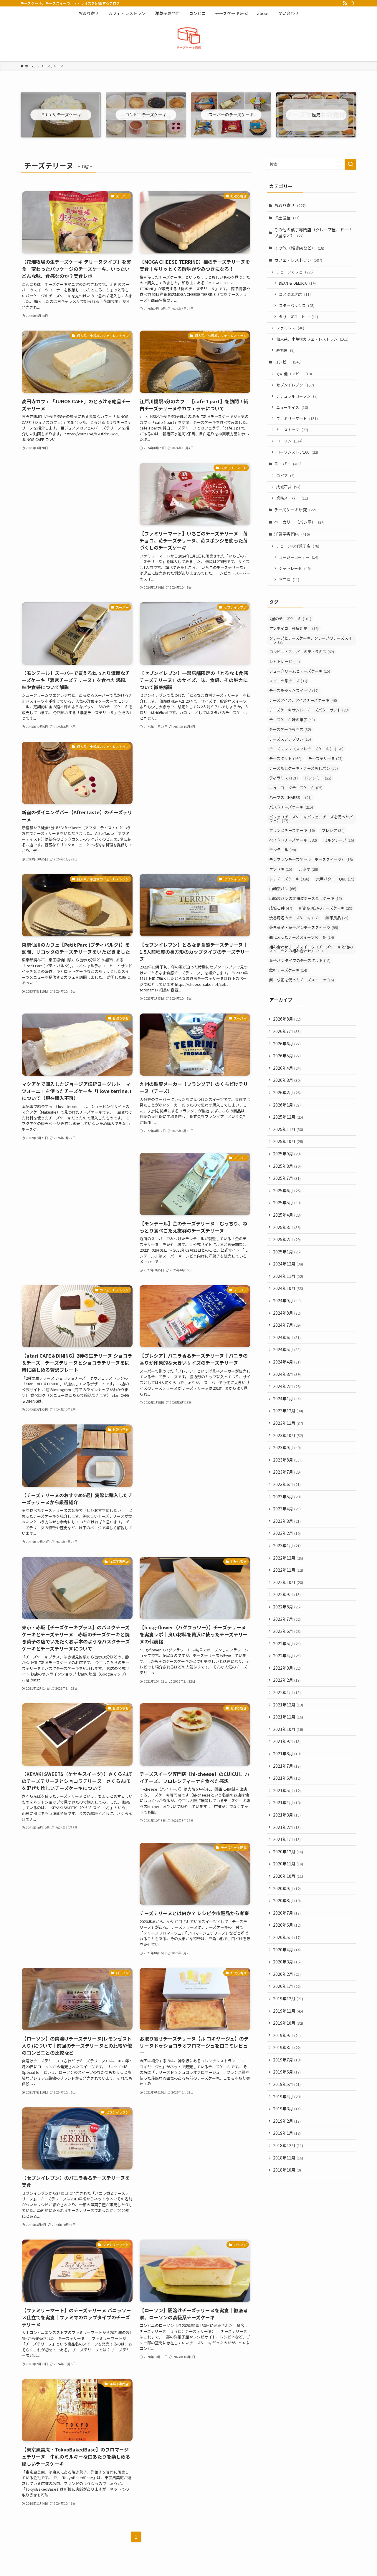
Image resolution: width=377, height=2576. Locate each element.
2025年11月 (288, 1129)
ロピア (285, 476)
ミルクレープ (339, 840)
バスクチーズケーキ (291, 807)
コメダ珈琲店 (295, 294)
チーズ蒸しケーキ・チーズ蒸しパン (304, 768)
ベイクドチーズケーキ (293, 840)
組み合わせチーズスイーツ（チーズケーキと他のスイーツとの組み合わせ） (311, 949)
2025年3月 (287, 1227)
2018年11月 (288, 2158)
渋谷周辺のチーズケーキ (294, 918)
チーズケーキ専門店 (290, 729)
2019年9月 (287, 2035)
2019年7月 (287, 2060)
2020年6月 (287, 1925)
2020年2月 (287, 1974)
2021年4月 (287, 1802)
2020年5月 (287, 1937)
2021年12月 (288, 1705)
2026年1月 (287, 1105)
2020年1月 (287, 1986)
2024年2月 (287, 1386)
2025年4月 (287, 1215)
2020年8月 (287, 1900)
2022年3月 (287, 1668)
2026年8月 (287, 1019)
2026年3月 (287, 1080)
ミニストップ (292, 430)
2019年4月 (287, 2096)
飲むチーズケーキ (288, 970)
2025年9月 (287, 1154)
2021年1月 (287, 1839)
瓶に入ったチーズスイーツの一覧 (302, 937)
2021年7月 (287, 1766)
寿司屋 (285, 350)
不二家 (289, 579)
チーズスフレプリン (290, 739)
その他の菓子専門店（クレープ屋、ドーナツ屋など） (313, 233)
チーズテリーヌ (325, 758)
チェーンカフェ (295, 272)
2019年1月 (287, 2133)
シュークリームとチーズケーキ (300, 671)
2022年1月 (287, 1692)
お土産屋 (287, 218)
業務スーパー (292, 498)
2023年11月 (288, 1423)
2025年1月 (287, 1252)
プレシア (333, 830)
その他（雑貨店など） (299, 248)
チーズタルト (285, 758)
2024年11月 (288, 1276)
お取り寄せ (290, 205)
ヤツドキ (281, 869)
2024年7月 (287, 1325)
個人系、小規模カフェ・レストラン (312, 339)
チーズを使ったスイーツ (294, 690)
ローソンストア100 (297, 452)
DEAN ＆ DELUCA (297, 283)
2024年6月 (287, 1337)
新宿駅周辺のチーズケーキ (326, 908)
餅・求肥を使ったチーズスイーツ (302, 980)
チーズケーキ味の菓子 (292, 720)
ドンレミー (318, 778)
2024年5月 (287, 1349)
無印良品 (337, 918)
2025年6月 (287, 1190)
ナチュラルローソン (297, 396)
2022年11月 (288, 1570)
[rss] (345, 3)
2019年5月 (287, 2084)
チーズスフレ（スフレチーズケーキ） (306, 749)
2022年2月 (287, 1680)
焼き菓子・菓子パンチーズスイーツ (304, 927)
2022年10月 (288, 1582)
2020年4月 (287, 1950)
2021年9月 (287, 1741)
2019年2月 (287, 2121)
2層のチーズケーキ (290, 619)
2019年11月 (288, 2011)
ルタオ (309, 869)
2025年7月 (287, 1178)
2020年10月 (288, 1876)
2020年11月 (288, 1864)
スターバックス (297, 305)
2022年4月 (287, 1656)
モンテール (283, 850)
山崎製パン (283, 889)
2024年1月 (287, 1399)
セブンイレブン (295, 385)
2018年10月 (287, 2170)
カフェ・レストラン (298, 260)
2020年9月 (287, 1888)
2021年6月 (287, 1778)
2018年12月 (288, 2145)
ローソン (289, 441)
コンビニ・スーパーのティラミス (302, 652)
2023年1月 (287, 1545)
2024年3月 (287, 1374)
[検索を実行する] (350, 164)
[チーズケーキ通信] (188, 39)
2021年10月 (288, 1729)
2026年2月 (287, 1092)
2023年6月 (287, 1484)
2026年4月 (287, 1068)
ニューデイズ (292, 407)
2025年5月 (287, 1202)
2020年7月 (287, 1913)
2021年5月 (287, 1790)
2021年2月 (287, 1827)
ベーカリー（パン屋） (299, 522)
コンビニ (288, 362)
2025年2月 (287, 1239)
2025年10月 (288, 1141)
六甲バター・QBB (335, 879)
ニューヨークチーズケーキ (296, 788)
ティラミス (283, 778)
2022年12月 (288, 1558)
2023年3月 (287, 1521)
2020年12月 (288, 1852)
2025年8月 (287, 1166)
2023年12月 (288, 1411)
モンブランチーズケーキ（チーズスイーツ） (311, 859)
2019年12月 (288, 1998)
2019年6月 (287, 2072)
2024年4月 (287, 1362)
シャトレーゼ (295, 568)
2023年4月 (287, 1509)
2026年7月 (287, 1031)
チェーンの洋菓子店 (298, 546)
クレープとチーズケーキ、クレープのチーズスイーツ (311, 640)
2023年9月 (287, 1447)
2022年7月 (287, 1619)
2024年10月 (288, 1288)
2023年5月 (287, 1497)
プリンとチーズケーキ (292, 830)
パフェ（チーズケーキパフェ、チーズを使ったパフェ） (311, 819)
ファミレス (290, 328)
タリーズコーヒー (299, 317)
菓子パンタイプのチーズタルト (300, 960)
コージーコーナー (299, 557)
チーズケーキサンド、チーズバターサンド (309, 710)
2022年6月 (287, 1631)
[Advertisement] (77, 504)
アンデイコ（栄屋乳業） (294, 628)
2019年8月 (287, 2047)
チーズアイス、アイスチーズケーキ (303, 700)
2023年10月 (288, 1435)
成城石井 (288, 487)
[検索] (353, 3)
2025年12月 (288, 1117)
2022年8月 (287, 1607)
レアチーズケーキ (289, 879)
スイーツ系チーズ (288, 681)
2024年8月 (287, 1313)
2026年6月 (287, 1044)
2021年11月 (288, 1717)
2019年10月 (288, 2023)
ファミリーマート (297, 418)
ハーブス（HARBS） (290, 797)
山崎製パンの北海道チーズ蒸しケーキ (306, 898)
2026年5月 (287, 1056)
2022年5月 (287, 1643)
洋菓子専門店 (292, 534)
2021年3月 (287, 1815)
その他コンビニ (294, 374)
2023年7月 (287, 1472)
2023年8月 (287, 1460)
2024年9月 (287, 1301)
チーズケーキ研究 (295, 510)
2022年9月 (287, 1594)
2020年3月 (287, 1962)
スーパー (288, 464)
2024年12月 (288, 1264)
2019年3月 (287, 2109)
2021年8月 (287, 1754)
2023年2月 (287, 1533)
